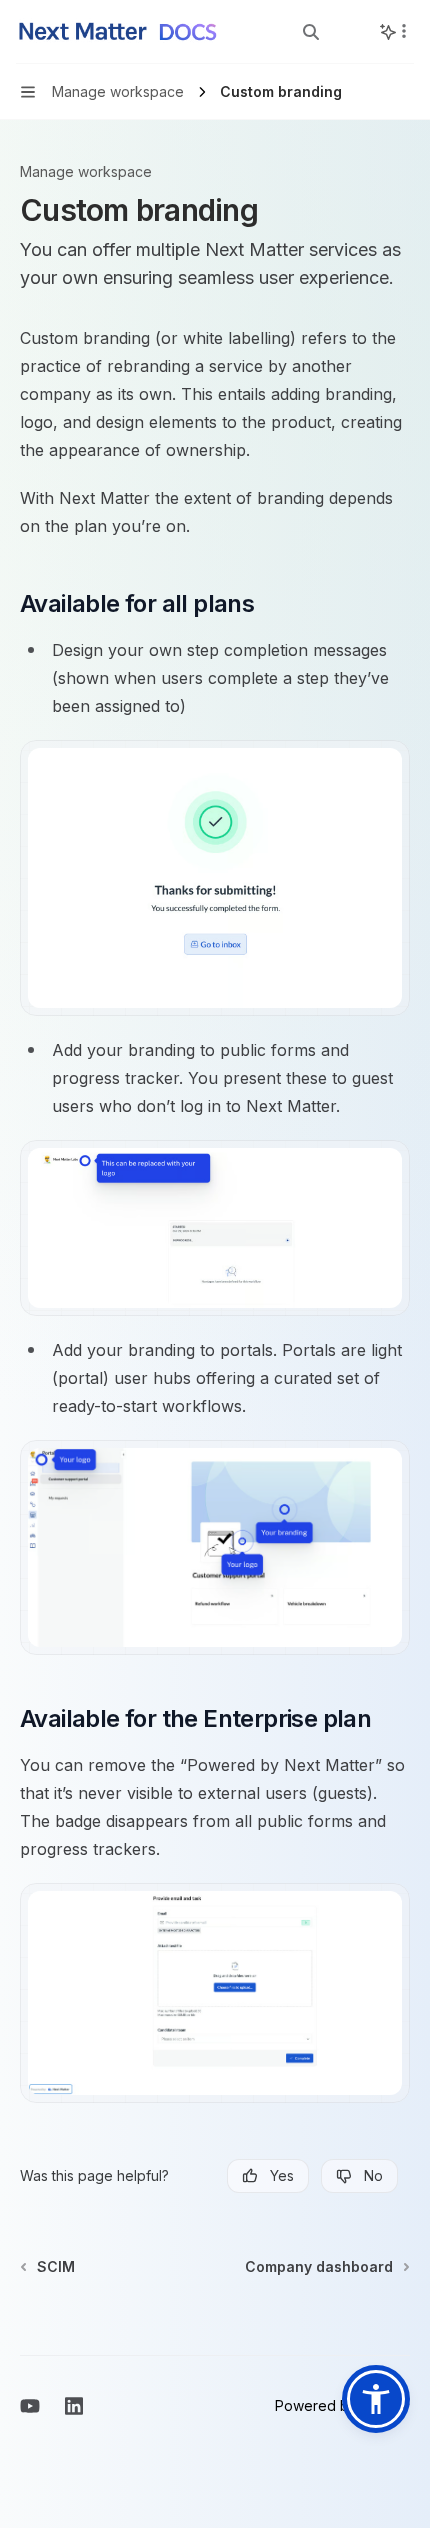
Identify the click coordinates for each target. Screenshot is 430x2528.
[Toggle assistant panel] (388, 32)
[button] (376, 2399)
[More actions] (404, 31)
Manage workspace (86, 171)
